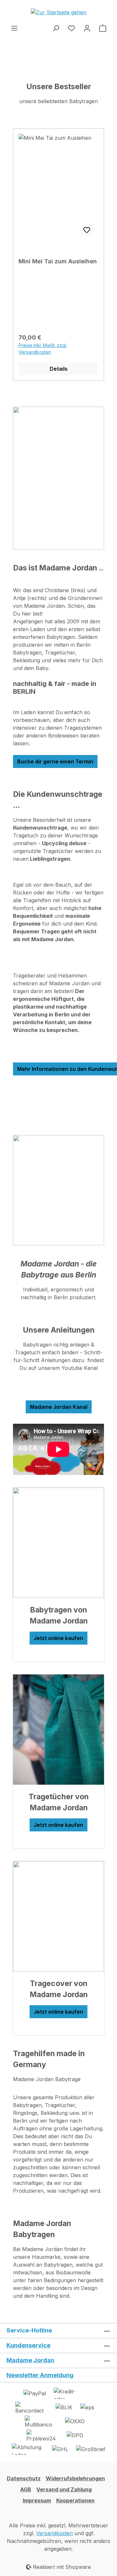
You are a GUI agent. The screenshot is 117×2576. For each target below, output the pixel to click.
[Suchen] (56, 28)
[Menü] (14, 28)
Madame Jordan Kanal (59, 1407)
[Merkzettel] (71, 28)
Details (59, 369)
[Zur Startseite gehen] (58, 12)
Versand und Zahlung (64, 2489)
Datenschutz (24, 2478)
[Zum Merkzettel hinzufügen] (87, 230)
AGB (26, 2489)
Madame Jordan (30, 2360)
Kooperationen (75, 2500)
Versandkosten (54, 2533)
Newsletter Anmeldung (40, 2375)
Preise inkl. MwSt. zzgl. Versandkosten (43, 349)
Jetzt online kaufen (58, 1638)
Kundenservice (28, 2345)
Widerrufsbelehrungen (75, 2478)
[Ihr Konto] (87, 28)
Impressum (37, 2500)
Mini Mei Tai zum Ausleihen (58, 261)
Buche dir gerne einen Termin (55, 761)
